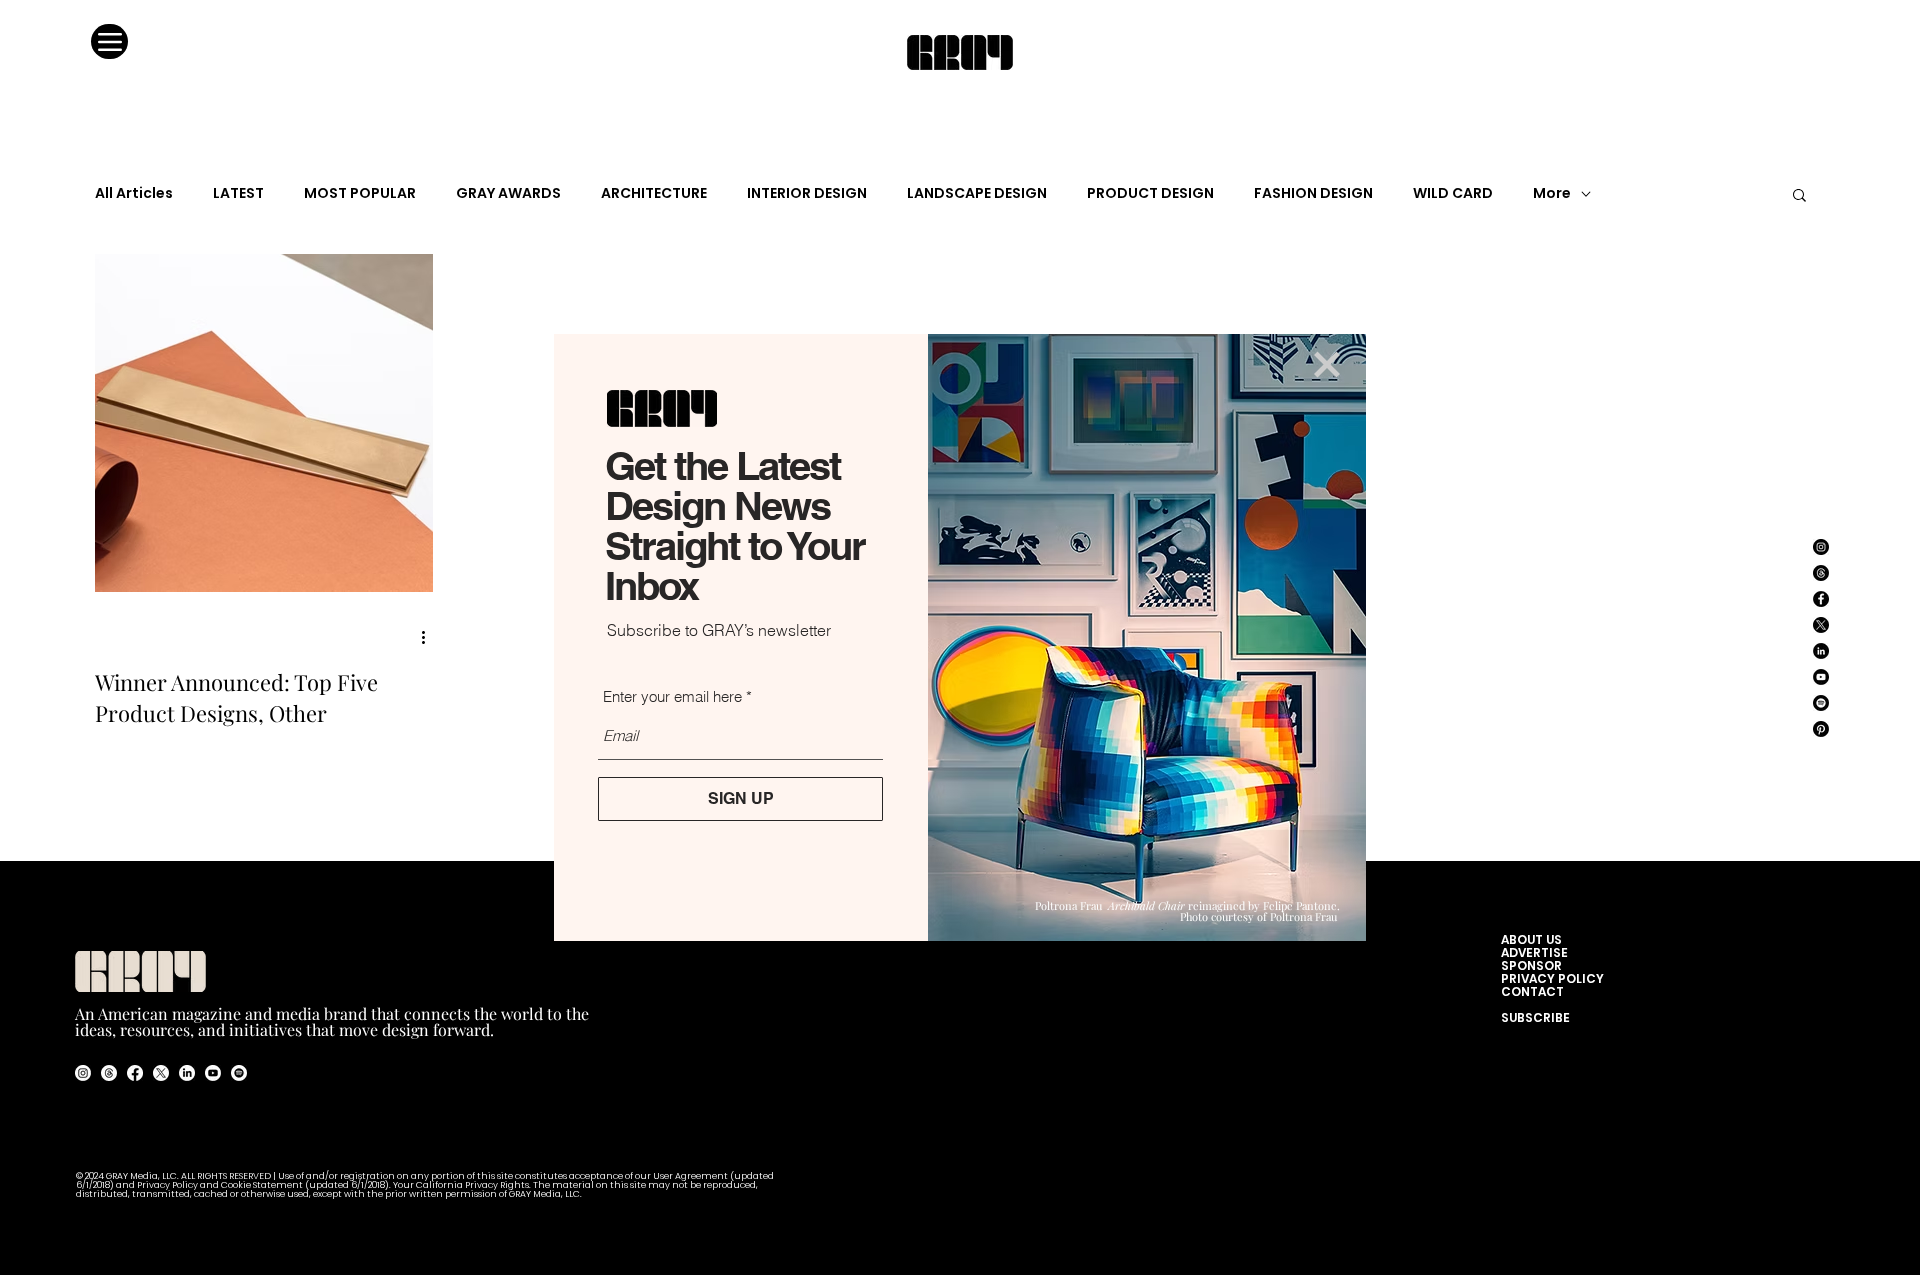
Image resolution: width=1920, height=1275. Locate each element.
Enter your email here (672, 696)
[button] (1327, 364)
